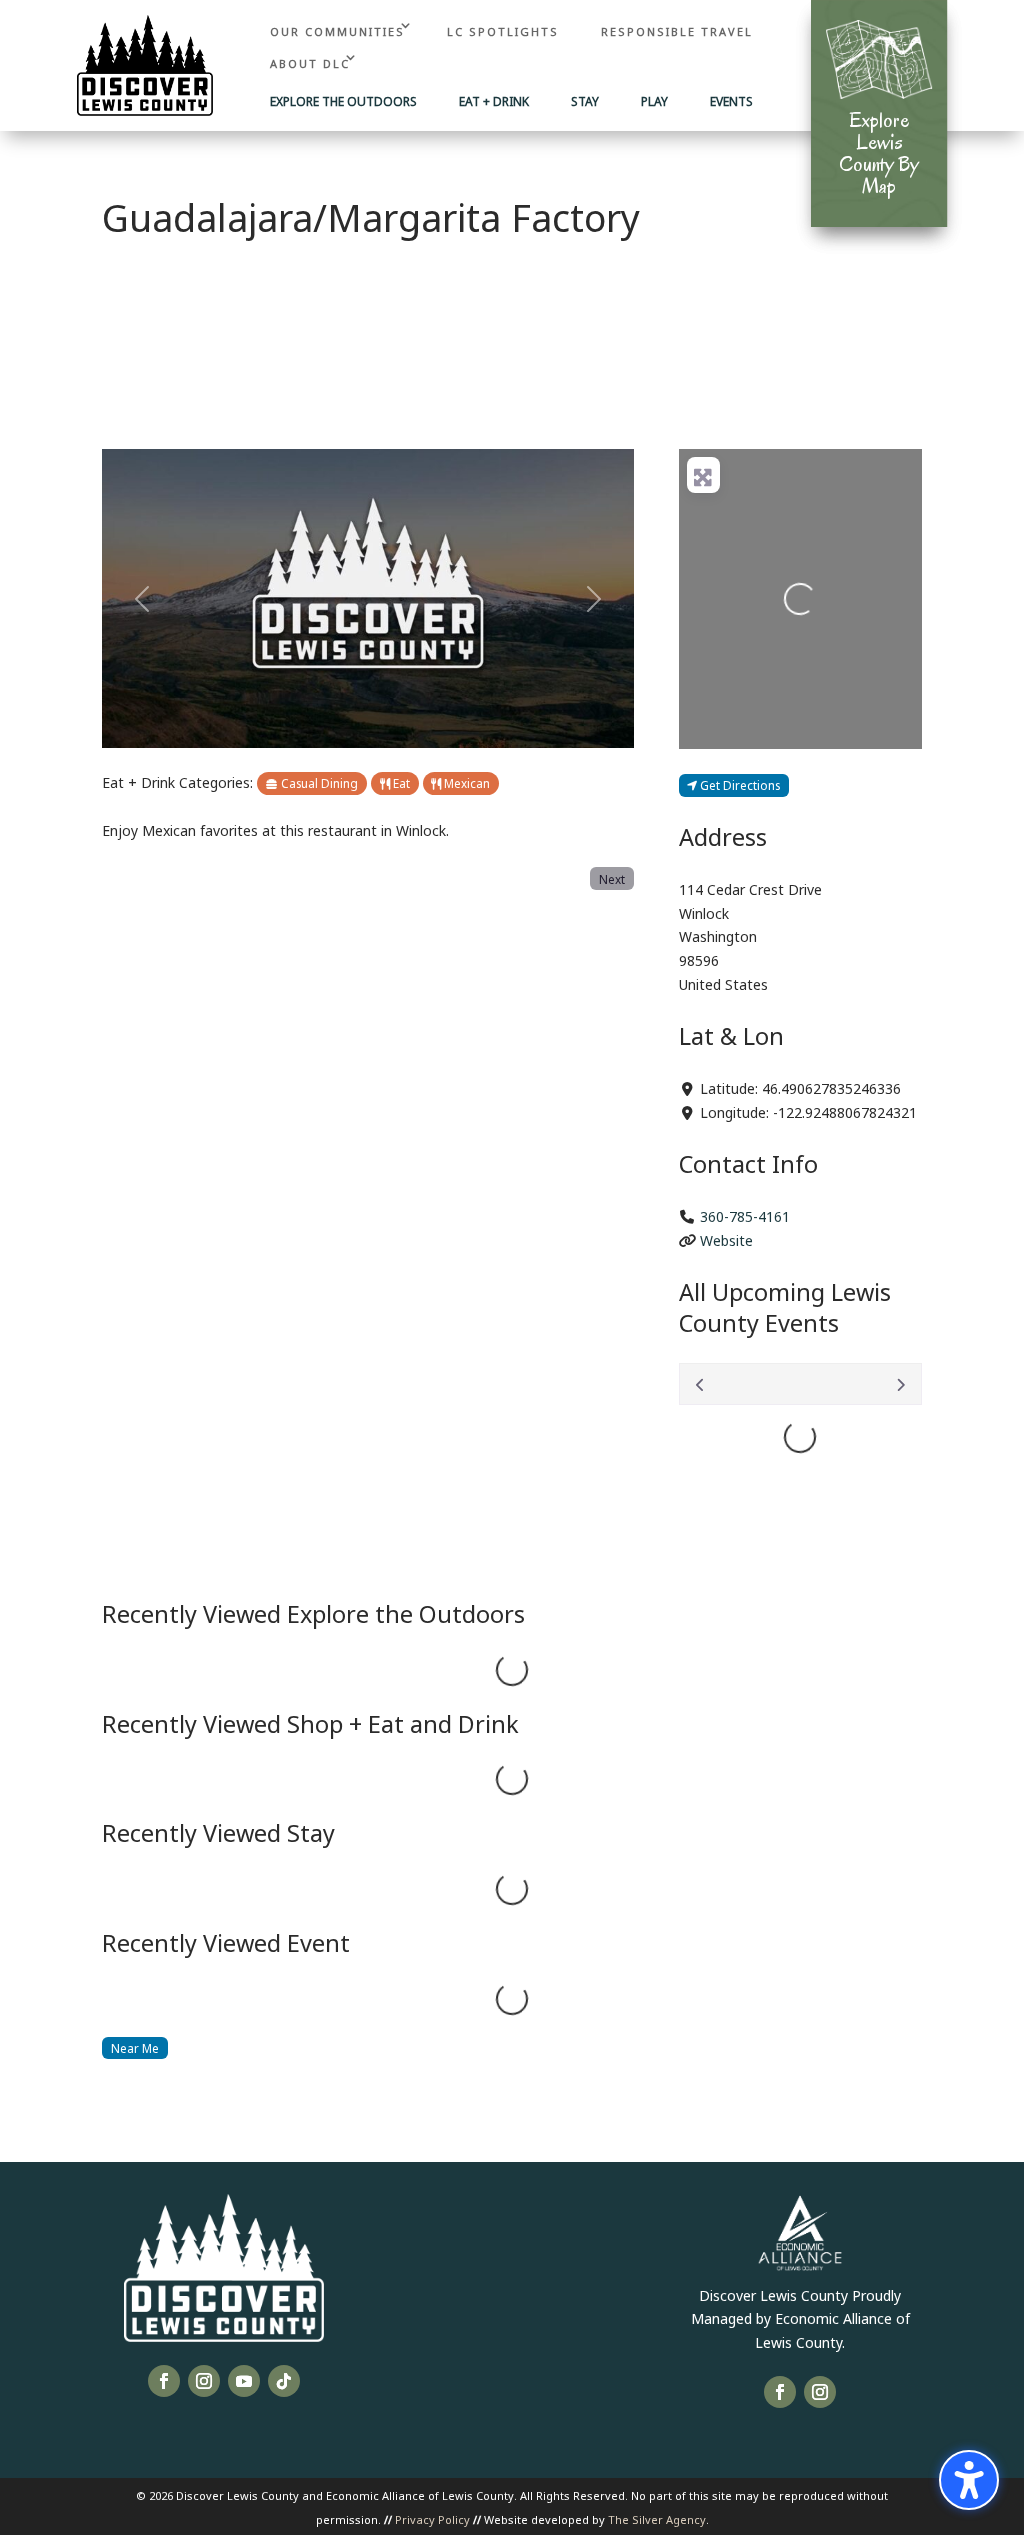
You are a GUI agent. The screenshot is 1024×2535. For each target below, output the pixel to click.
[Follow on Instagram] (204, 2381)
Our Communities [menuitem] (337, 30)
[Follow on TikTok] (284, 2381)
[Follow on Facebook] (164, 2381)
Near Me (135, 2047)
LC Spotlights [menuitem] (503, 30)
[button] (142, 598)
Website (726, 1239)
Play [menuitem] (654, 102)
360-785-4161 (745, 1215)
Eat (400, 782)
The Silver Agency (657, 2518)
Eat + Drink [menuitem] (494, 102)
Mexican (465, 782)
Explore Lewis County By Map (879, 153)
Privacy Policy (432, 2518)
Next (612, 878)
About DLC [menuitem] (310, 62)
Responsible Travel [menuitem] (677, 30)
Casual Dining (318, 782)
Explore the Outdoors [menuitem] (343, 102)
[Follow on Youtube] (244, 2381)
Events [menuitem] (731, 102)
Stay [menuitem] (585, 102)
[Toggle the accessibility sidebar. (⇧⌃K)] (969, 2480)
